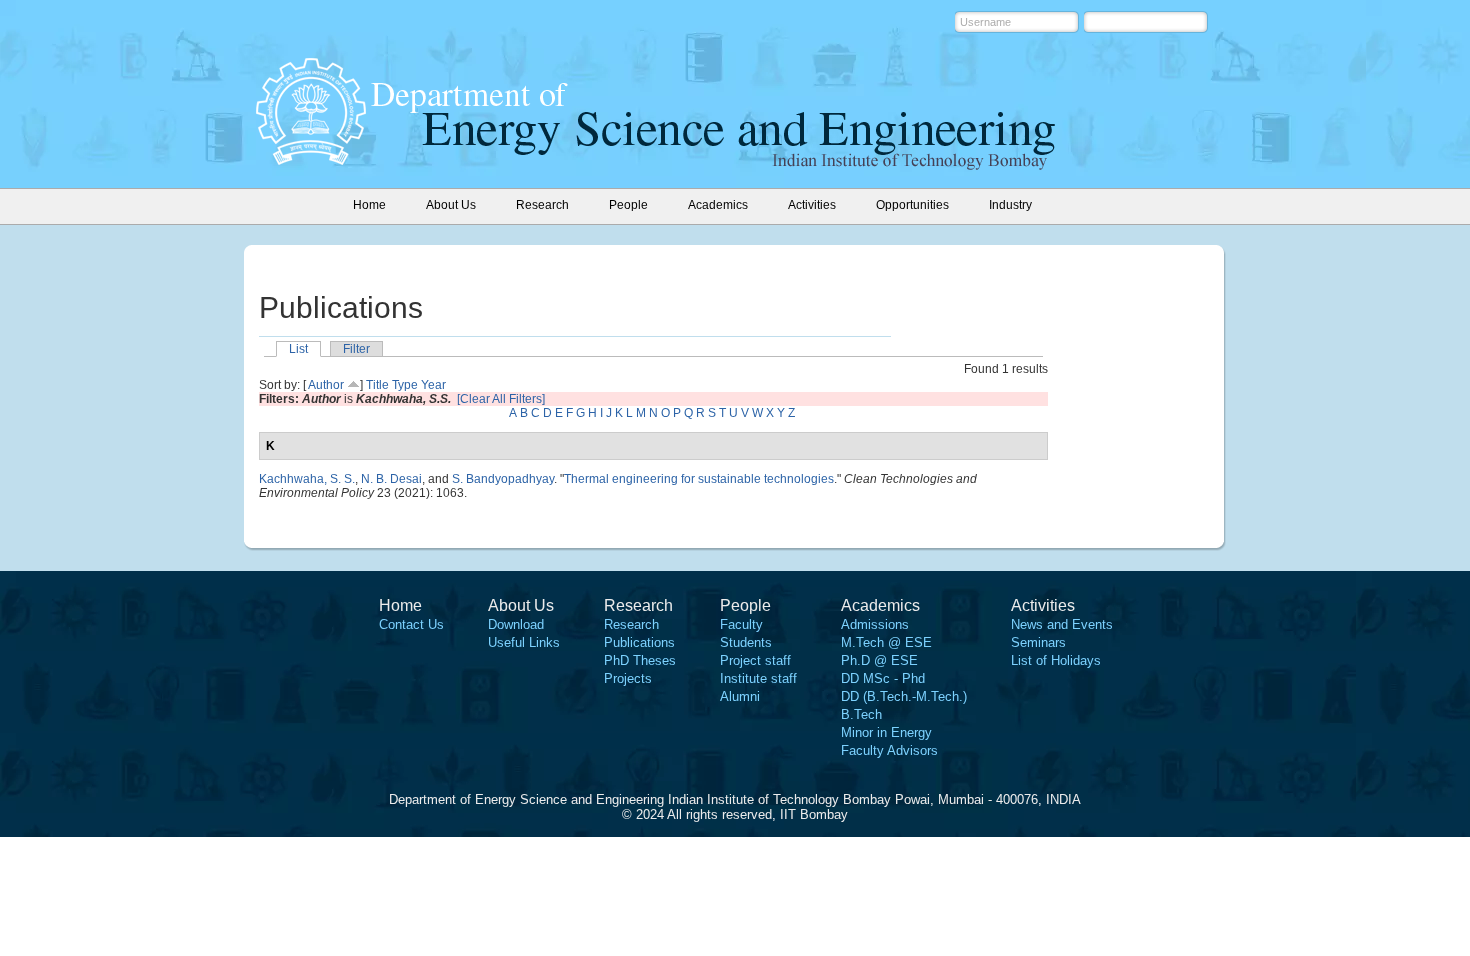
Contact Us (411, 624)
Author (326, 385)
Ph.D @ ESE (879, 660)
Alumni (740, 696)
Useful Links (524, 642)
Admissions (875, 624)
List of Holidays (1056, 660)
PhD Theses (640, 660)
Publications (639, 642)
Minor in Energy (886, 732)
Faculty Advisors (889, 750)
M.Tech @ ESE (886, 642)
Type (405, 385)
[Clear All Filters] (501, 399)
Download (516, 624)
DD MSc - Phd (883, 678)
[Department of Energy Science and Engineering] (311, 159)
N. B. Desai (391, 479)
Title (377, 385)
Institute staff (758, 678)
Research (631, 624)
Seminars (1038, 642)
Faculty (741, 624)
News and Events (1062, 624)
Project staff (755, 660)
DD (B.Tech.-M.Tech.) (904, 696)
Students (746, 642)
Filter (356, 349)
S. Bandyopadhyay (503, 479)
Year (433, 385)
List (298, 349)
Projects (628, 678)
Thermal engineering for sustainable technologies (699, 479)
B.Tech (861, 714)
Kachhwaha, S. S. (307, 479)
